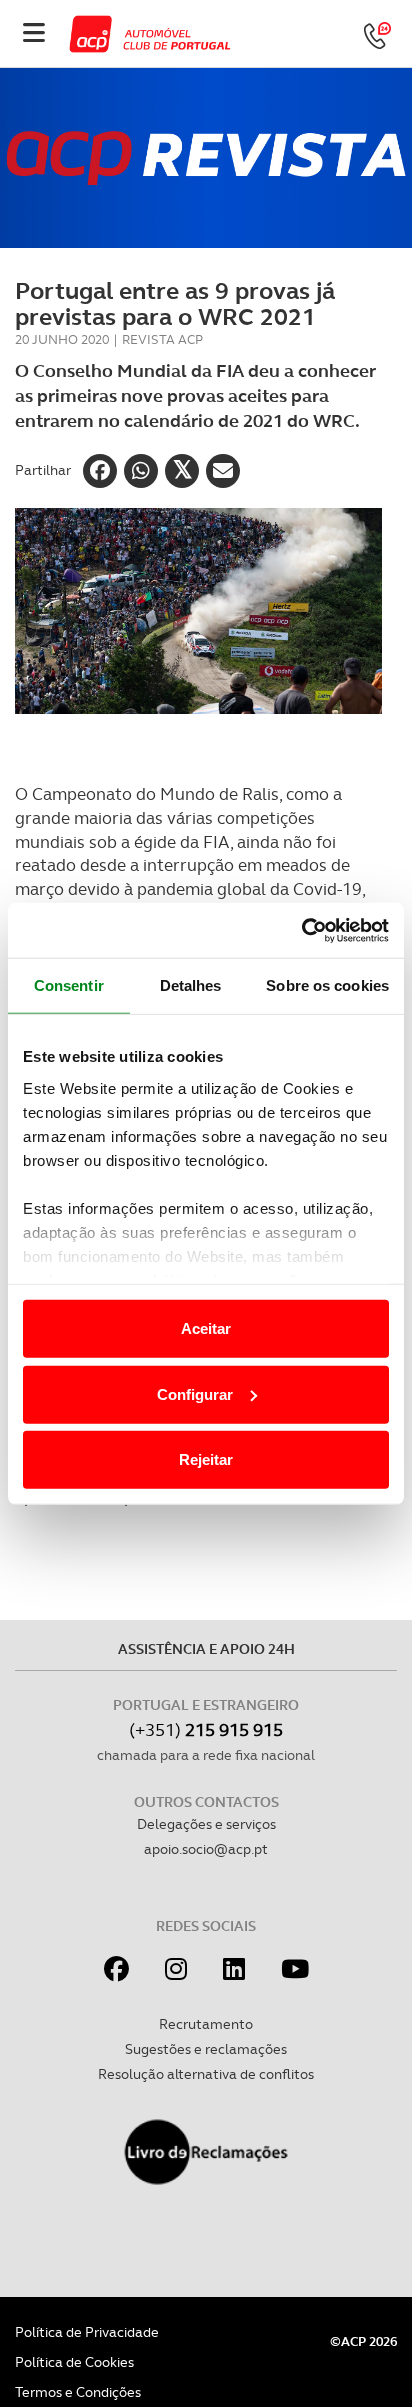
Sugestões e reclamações (206, 2049)
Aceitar (206, 1328)
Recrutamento (206, 2024)
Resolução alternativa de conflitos (206, 2074)
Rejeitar (206, 1459)
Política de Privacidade (87, 2332)
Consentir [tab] (69, 985)
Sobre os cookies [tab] (327, 985)
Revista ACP (162, 339)
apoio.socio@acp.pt (206, 1849)
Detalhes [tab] (191, 985)
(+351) (206, 1729)
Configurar (195, 1393)
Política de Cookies (74, 2362)
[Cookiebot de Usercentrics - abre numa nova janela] (301, 930)
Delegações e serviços (206, 1824)
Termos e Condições (78, 2392)
